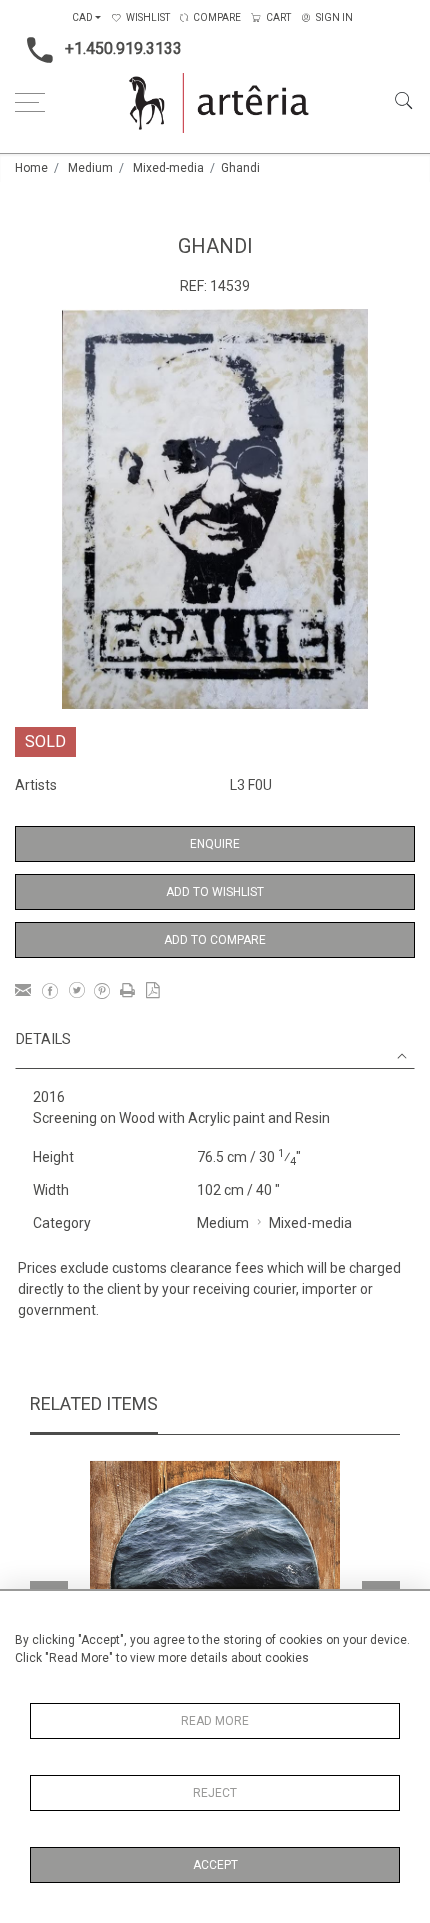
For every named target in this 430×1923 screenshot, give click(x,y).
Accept (215, 1865)
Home (31, 168)
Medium (90, 168)
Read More (215, 1721)
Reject (215, 1793)
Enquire (215, 844)
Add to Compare (215, 940)
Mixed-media (168, 168)
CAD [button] (82, 17)
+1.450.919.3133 (123, 48)
